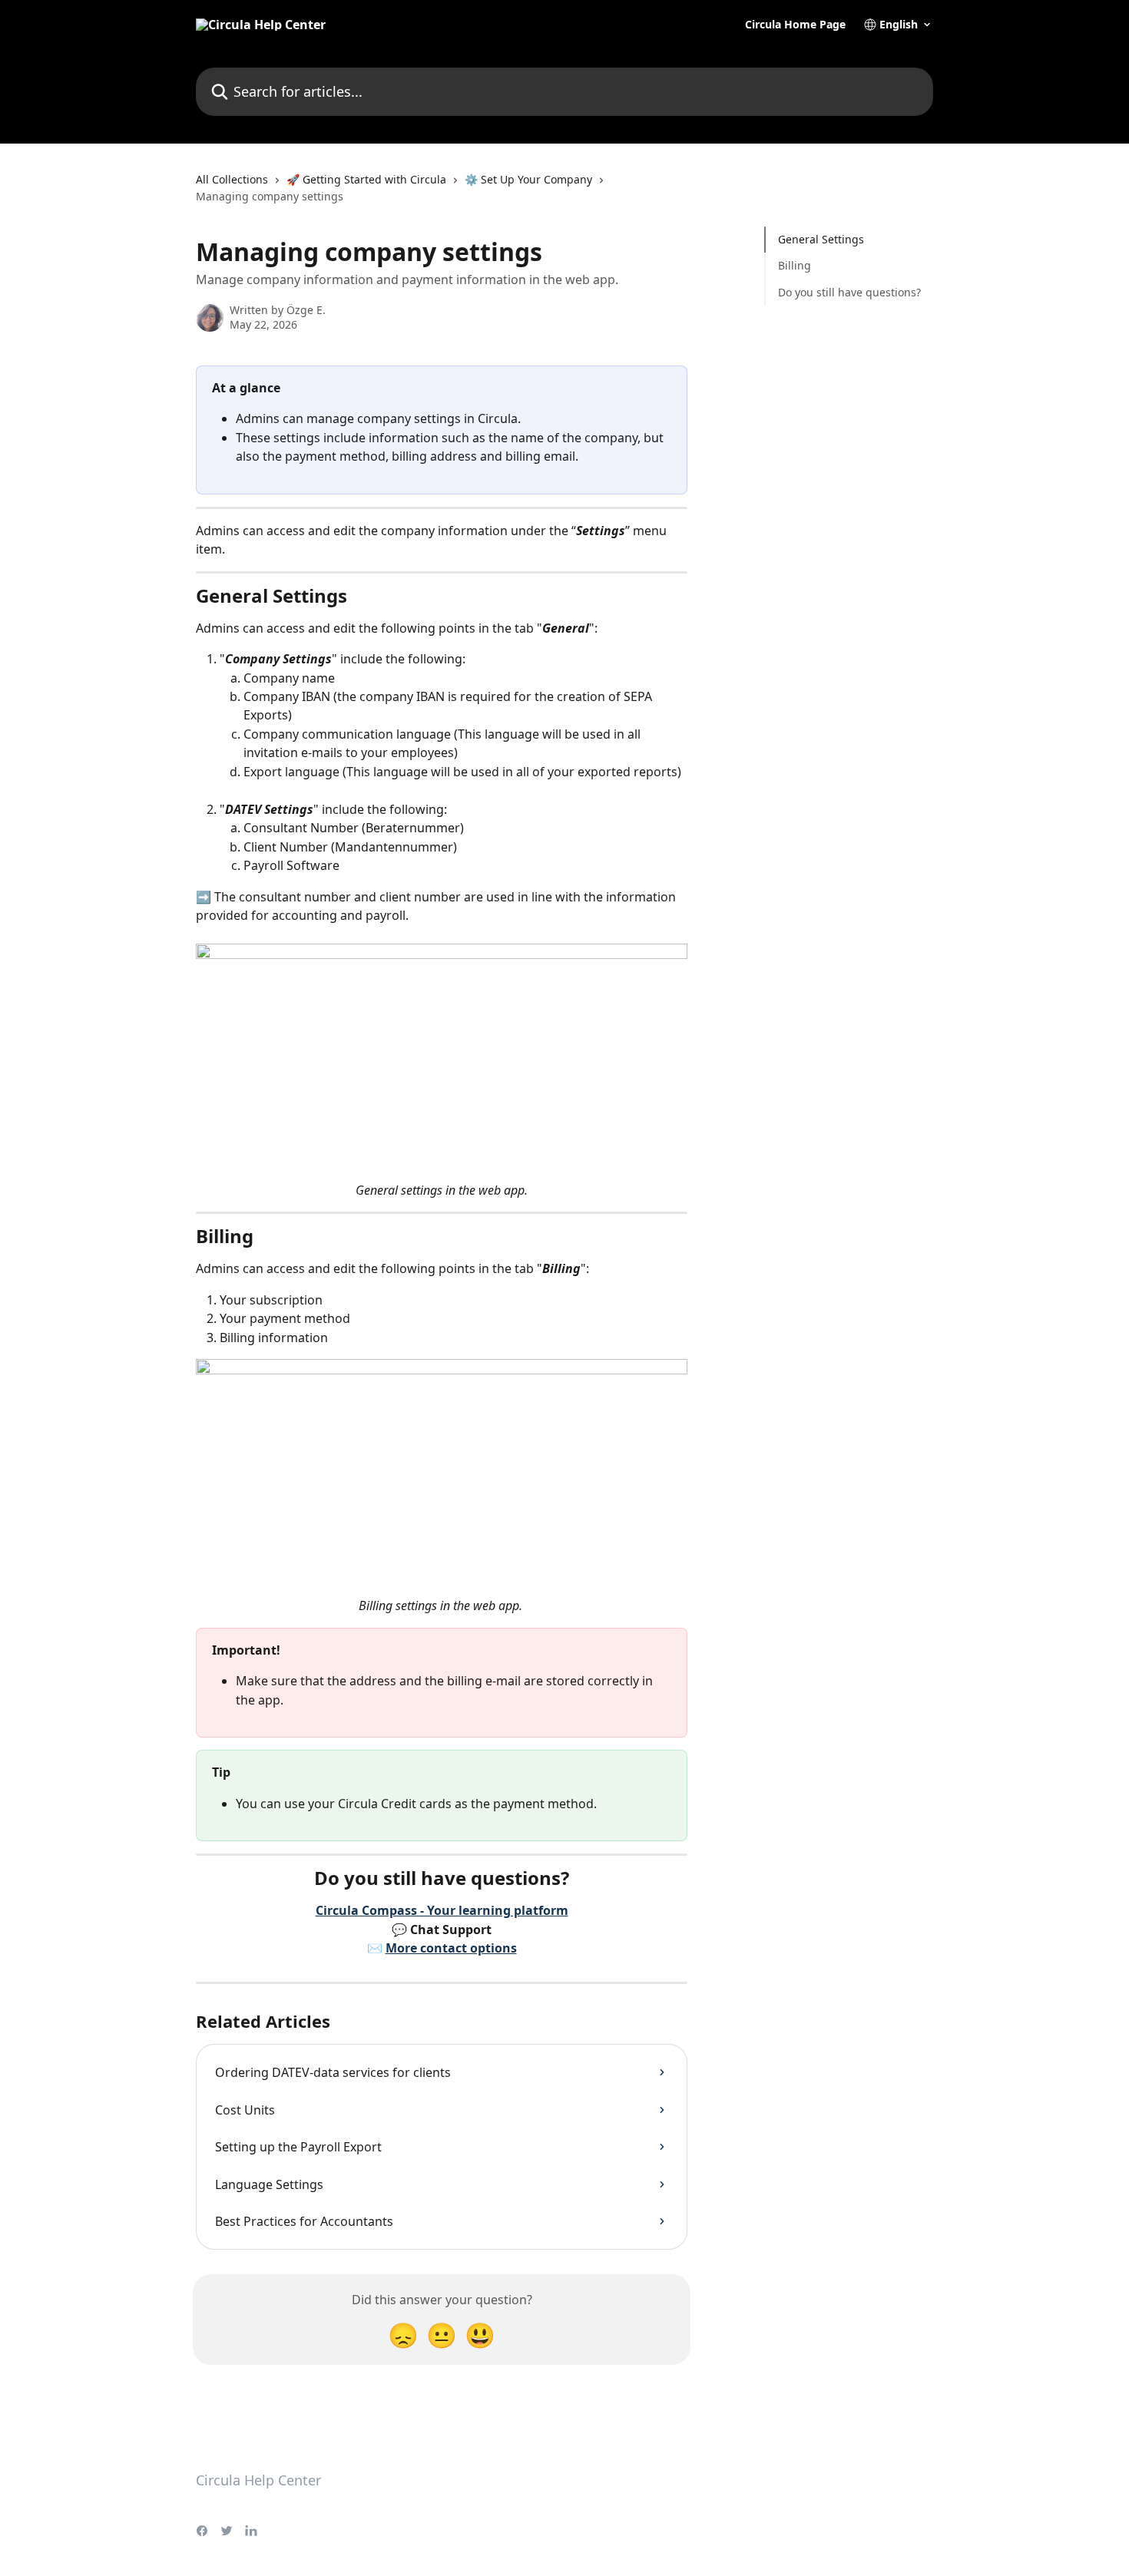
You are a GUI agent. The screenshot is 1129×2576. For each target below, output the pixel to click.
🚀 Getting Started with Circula (366, 179)
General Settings (821, 239)
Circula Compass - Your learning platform (442, 1910)
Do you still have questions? (849, 292)
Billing (795, 265)
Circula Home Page (795, 25)
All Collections (232, 179)
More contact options (451, 1948)
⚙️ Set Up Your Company (528, 179)
